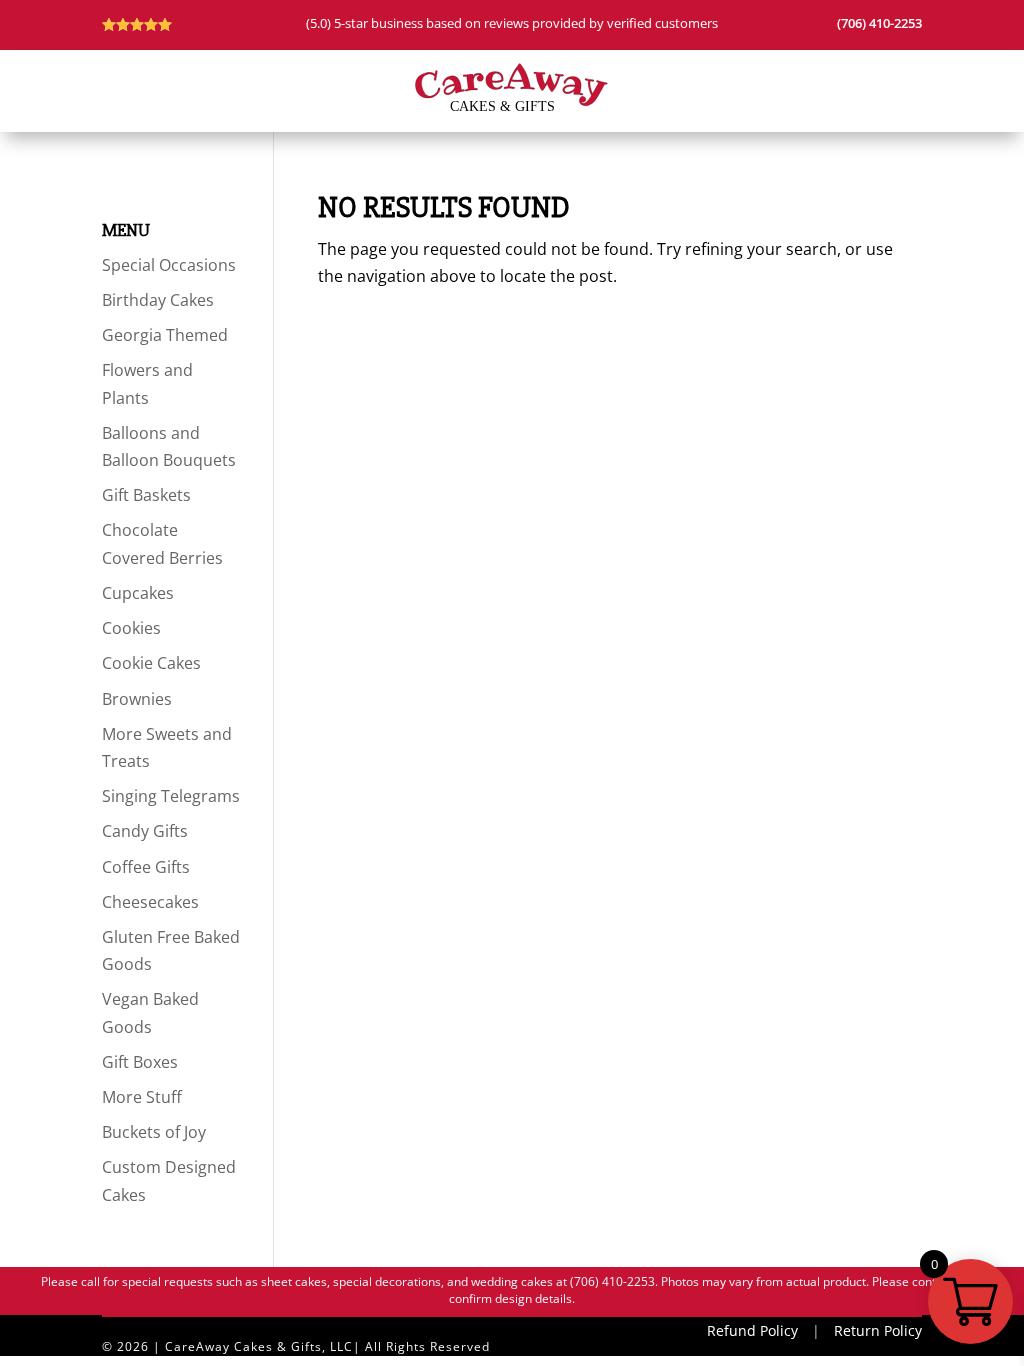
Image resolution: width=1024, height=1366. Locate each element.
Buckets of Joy (154, 1132)
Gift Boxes (140, 1062)
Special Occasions (169, 265)
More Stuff (142, 1097)
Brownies (137, 699)
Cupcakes (138, 593)
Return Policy (878, 1331)
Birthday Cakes (158, 300)
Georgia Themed (165, 335)
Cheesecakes (150, 902)
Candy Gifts (145, 831)
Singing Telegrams (171, 796)
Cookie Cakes (151, 663)
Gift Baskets (146, 495)
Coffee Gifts (146, 867)
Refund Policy (752, 1331)
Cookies (131, 628)
